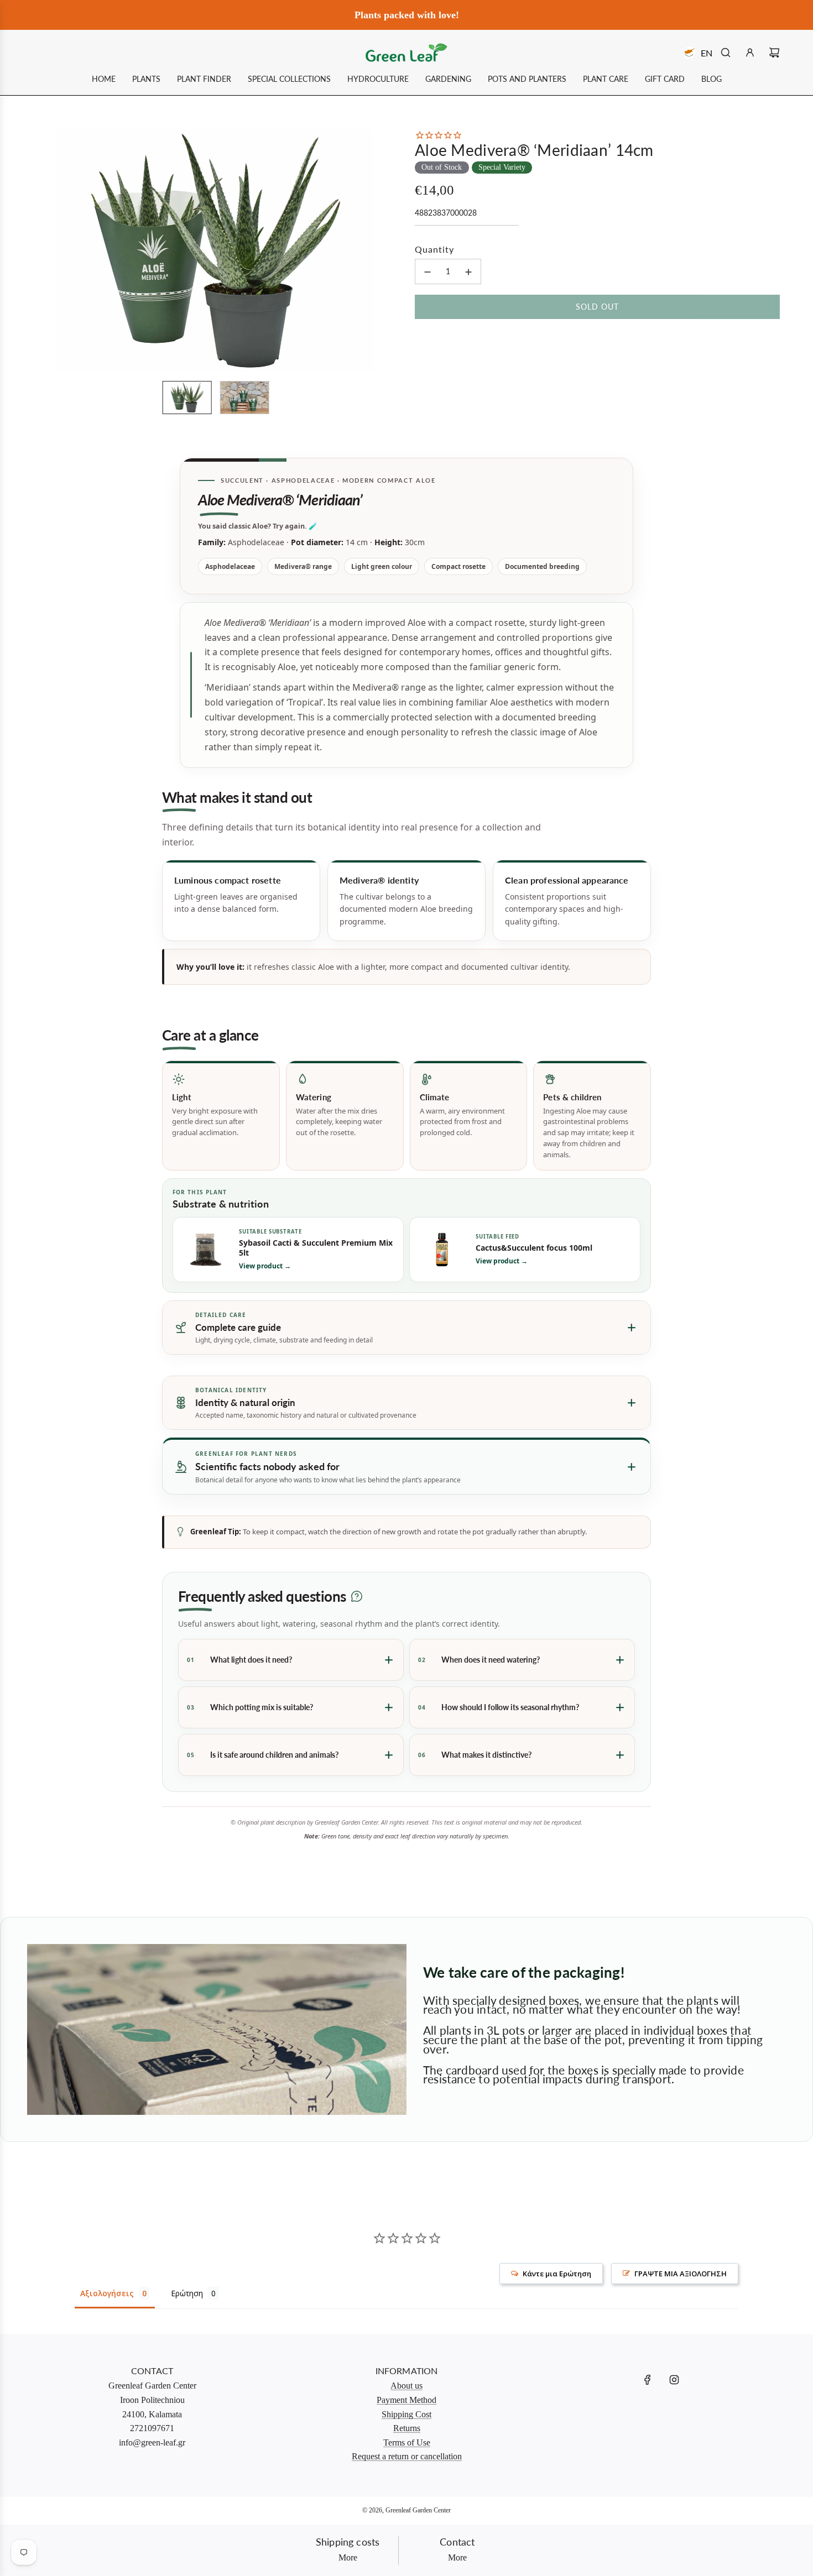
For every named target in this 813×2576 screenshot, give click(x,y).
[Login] (750, 53)
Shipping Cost (406, 2414)
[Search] (726, 53)
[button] (48, 250)
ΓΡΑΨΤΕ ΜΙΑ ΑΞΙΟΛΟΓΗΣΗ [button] (681, 2274)
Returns (407, 2428)
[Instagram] (674, 2380)
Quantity (434, 249)
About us (406, 2386)
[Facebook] (648, 2380)
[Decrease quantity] (428, 272)
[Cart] (774, 53)
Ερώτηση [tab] (187, 2293)
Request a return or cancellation (407, 2456)
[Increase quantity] (468, 272)
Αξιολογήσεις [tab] (107, 2293)
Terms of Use (407, 2442)
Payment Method (406, 2400)
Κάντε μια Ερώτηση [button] (557, 2274)
